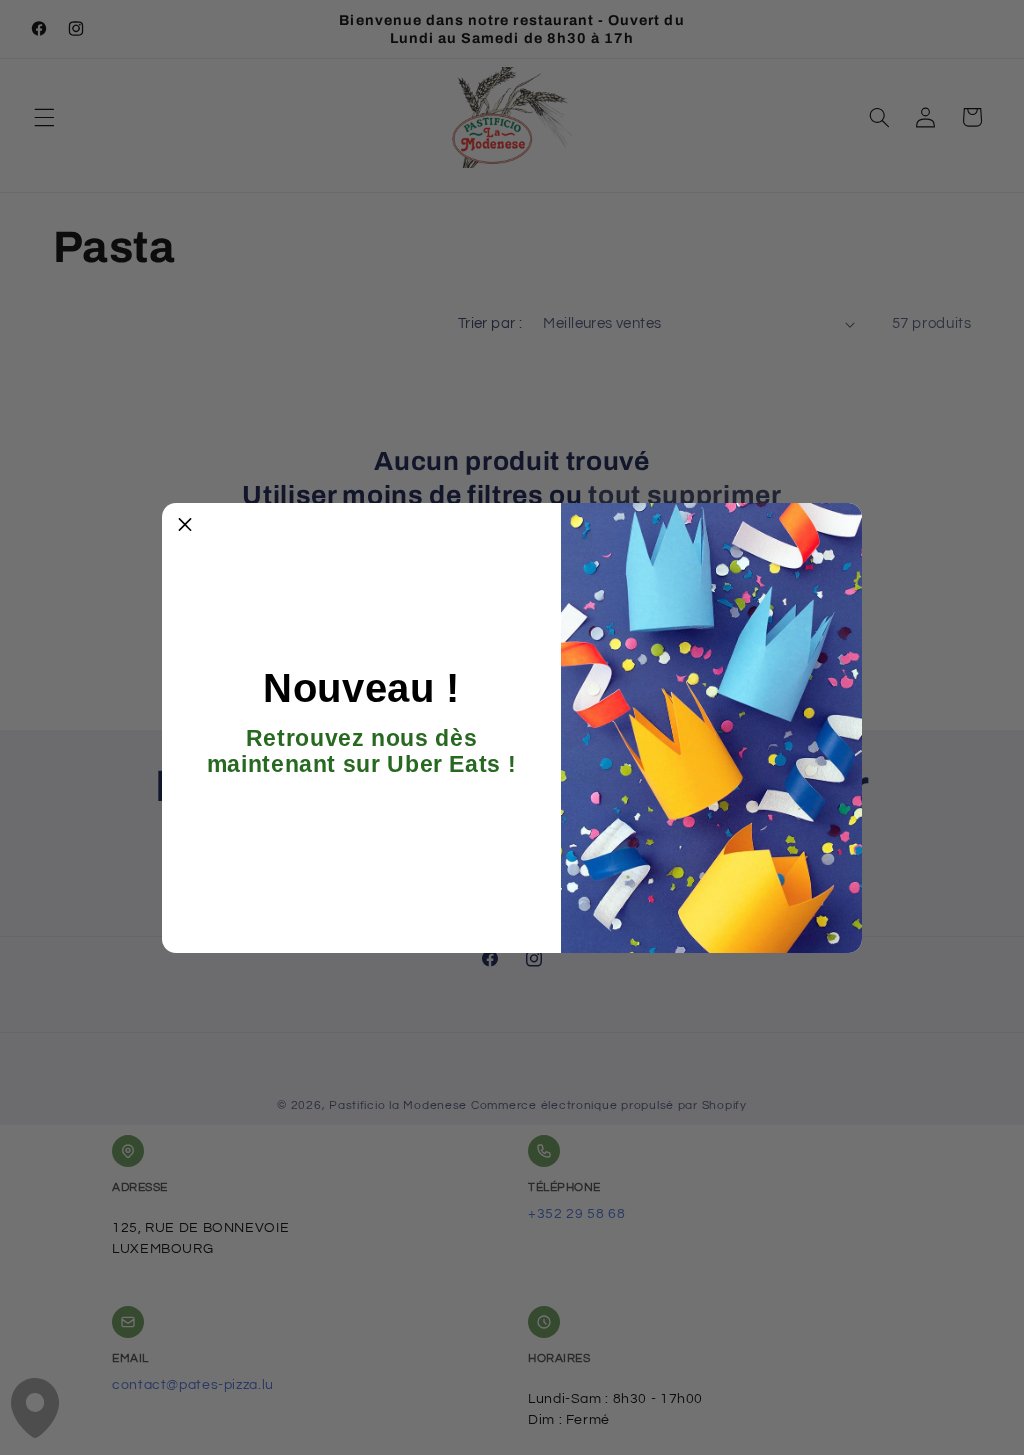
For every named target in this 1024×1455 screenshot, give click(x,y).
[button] (185, 526)
